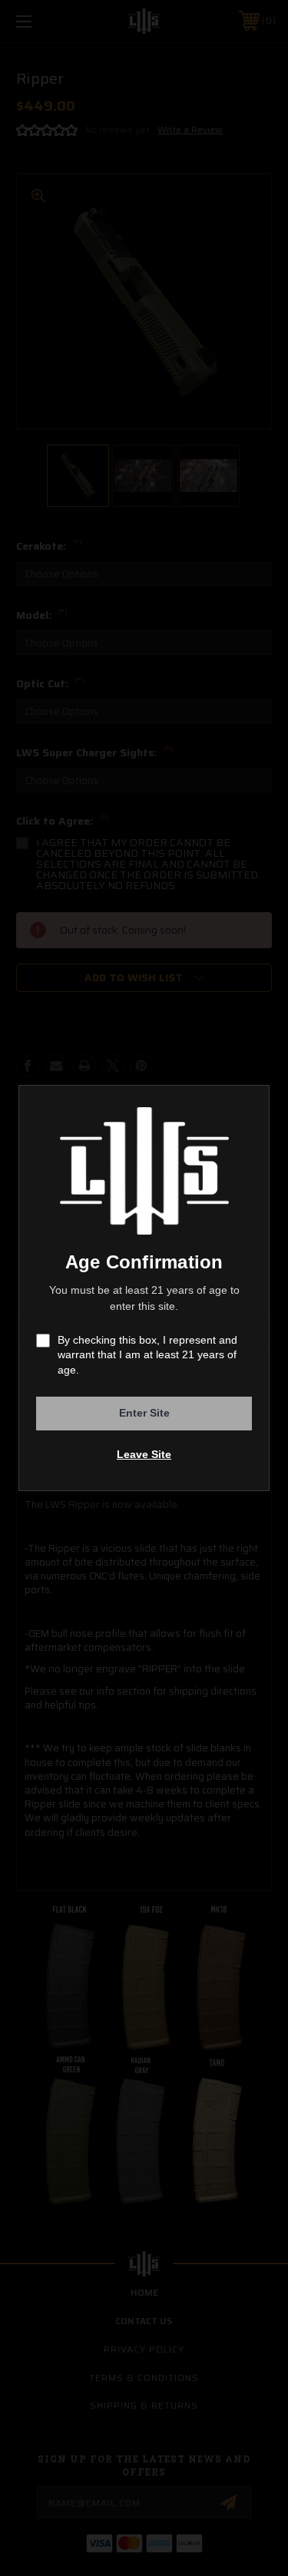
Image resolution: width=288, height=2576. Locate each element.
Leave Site (144, 1454)
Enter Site (144, 1413)
